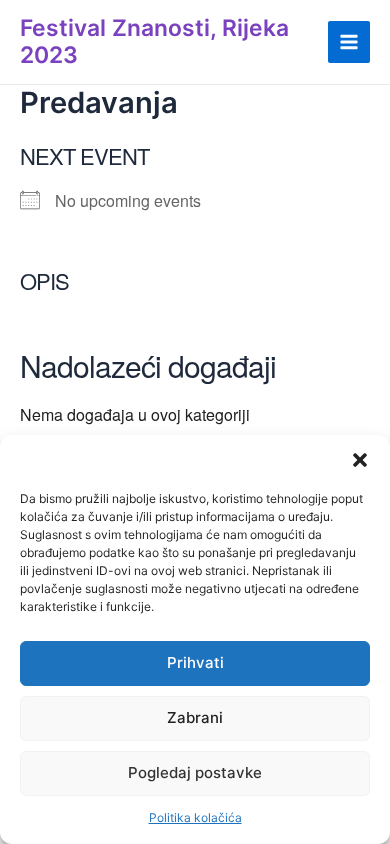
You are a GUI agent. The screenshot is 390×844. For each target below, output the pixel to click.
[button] (360, 460)
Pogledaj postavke (195, 772)
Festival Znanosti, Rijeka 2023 (154, 41)
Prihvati (195, 662)
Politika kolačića (195, 817)
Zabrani (195, 717)
